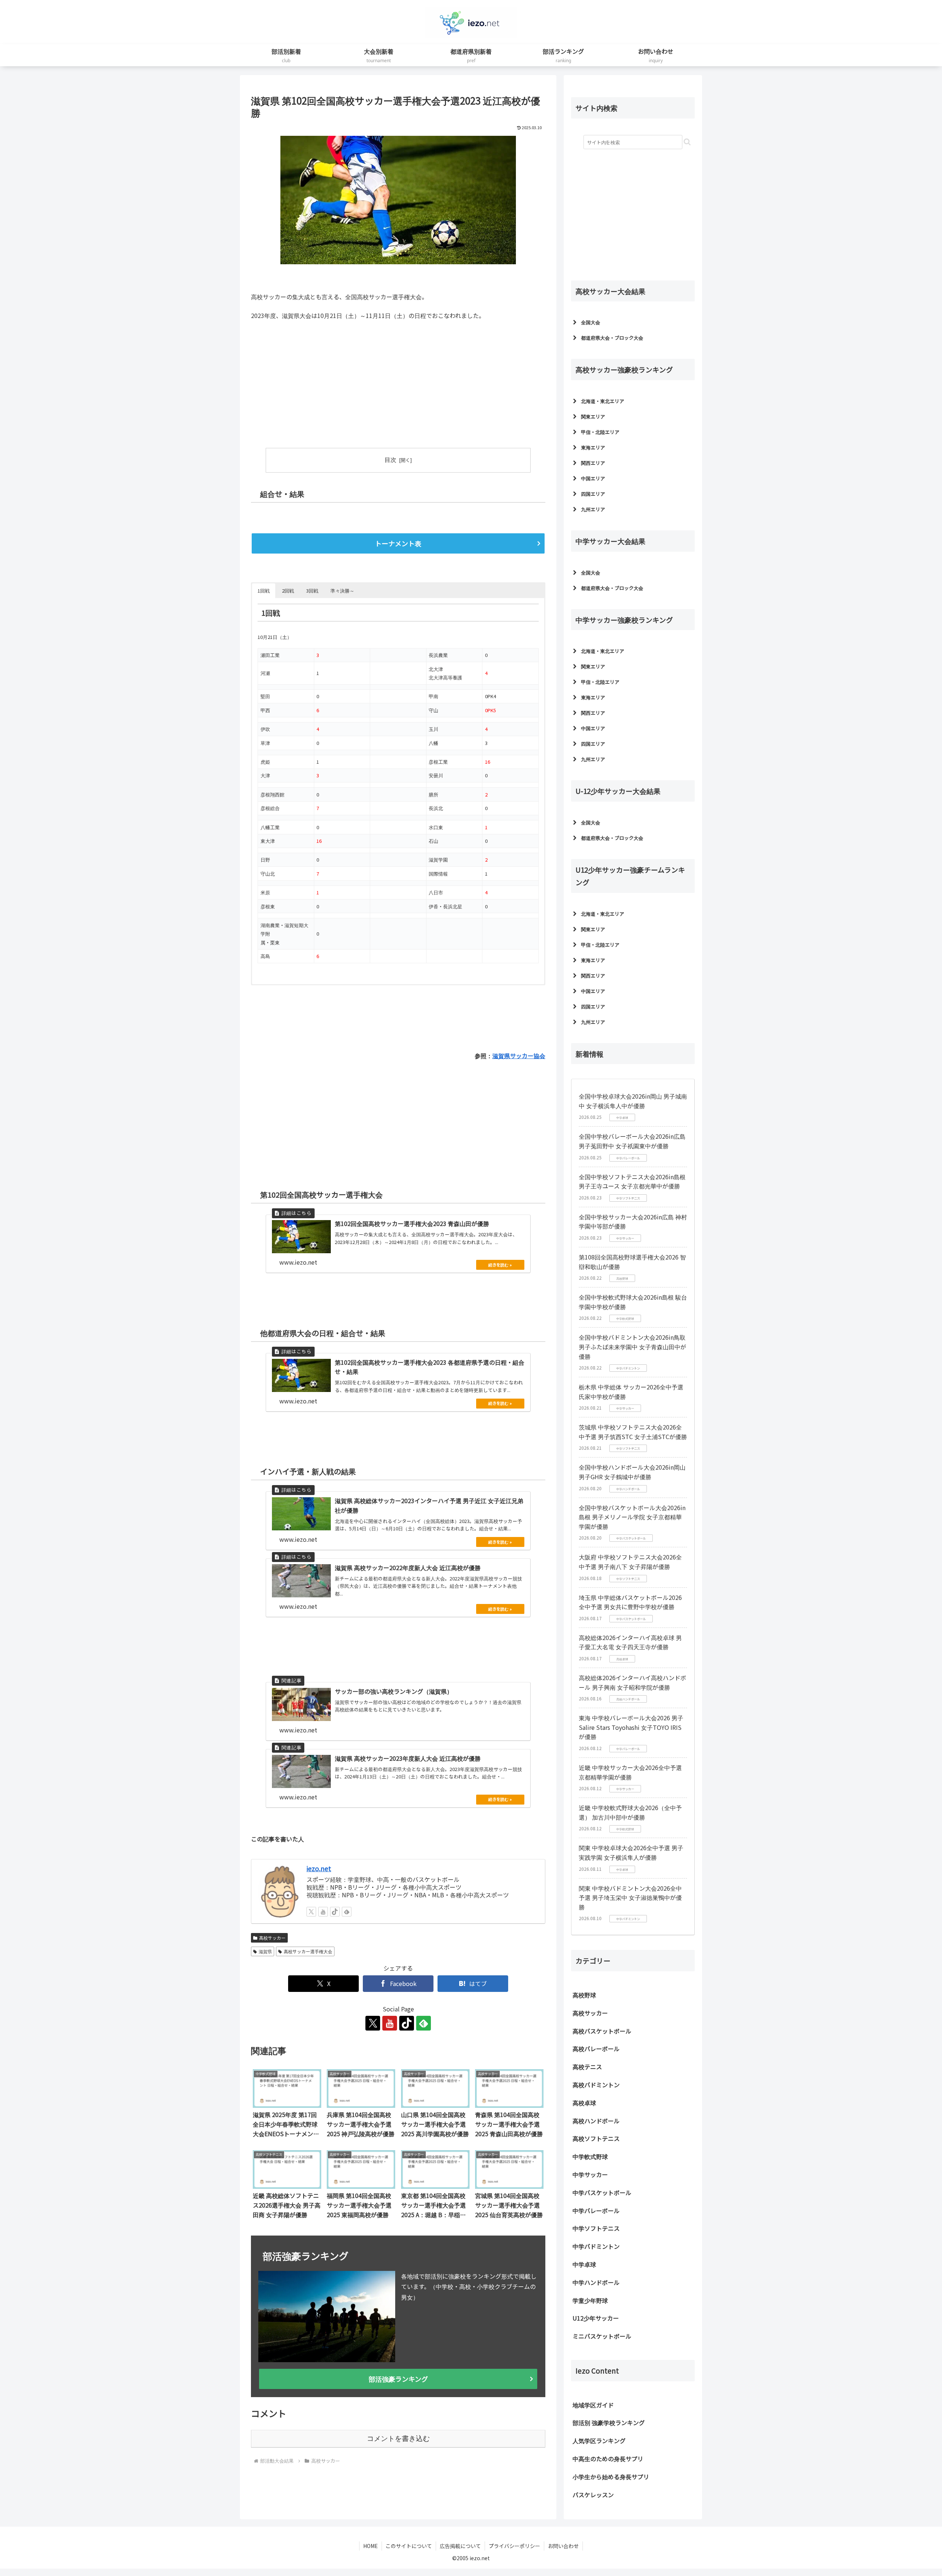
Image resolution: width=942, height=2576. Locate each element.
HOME (371, 2546)
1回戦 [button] (264, 590)
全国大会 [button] (591, 322)
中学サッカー (590, 2174)
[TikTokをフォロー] (335, 1911)
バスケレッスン (593, 2495)
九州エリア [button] (593, 509)
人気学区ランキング (599, 2441)
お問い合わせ (563, 2546)
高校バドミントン (596, 2085)
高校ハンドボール (596, 2121)
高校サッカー (272, 1937)
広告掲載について (460, 2546)
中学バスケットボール (602, 2192)
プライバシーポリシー (514, 2546)
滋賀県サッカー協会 (519, 1055)
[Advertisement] (325, 381)
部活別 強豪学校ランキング (609, 2423)
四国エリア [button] (593, 494)
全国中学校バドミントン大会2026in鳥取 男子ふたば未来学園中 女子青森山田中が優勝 (633, 1347)
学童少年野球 (590, 2300)
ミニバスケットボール (602, 2336)
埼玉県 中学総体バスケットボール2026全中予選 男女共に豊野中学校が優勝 (630, 1602)
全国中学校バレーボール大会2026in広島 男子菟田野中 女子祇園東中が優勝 (632, 1141)
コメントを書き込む (398, 2438)
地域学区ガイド (593, 2405)
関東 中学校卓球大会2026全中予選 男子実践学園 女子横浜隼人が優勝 (631, 1852)
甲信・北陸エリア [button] (600, 432)
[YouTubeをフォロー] (323, 1911)
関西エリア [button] (593, 463)
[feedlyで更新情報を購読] (347, 1911)
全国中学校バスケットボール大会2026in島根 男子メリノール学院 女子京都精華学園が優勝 (632, 1517)
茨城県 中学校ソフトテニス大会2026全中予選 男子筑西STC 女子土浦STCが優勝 (633, 1432)
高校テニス (587, 2067)
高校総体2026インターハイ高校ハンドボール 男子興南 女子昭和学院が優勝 (633, 1682)
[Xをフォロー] (311, 1911)
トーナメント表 (398, 543)
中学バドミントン (596, 2246)
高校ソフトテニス (596, 2138)
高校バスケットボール (602, 2031)
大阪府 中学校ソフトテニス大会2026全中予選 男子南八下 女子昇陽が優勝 (630, 1562)
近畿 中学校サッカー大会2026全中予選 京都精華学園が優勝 (630, 1772)
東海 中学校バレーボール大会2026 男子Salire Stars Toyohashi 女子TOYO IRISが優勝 (631, 1727)
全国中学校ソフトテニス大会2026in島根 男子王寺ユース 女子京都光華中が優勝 (632, 1181)
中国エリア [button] (593, 478)
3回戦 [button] (312, 590)
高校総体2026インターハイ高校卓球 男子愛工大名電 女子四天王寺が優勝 (630, 1642)
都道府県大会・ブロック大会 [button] (612, 338)
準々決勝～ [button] (342, 590)
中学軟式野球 (590, 2156)
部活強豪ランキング (398, 2378)
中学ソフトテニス (596, 2228)
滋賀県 (265, 1951)
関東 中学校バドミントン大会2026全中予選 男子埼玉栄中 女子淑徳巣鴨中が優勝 (630, 1897)
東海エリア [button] (593, 447)
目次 (390, 460)
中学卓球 (584, 2264)
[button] (687, 142)
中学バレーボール (596, 2211)
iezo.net (319, 1868)
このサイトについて (409, 2546)
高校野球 (584, 1995)
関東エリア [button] (593, 416)
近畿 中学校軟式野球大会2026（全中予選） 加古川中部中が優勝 (630, 1812)
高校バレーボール (596, 2049)
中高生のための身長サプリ (608, 2459)
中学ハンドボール (596, 2282)
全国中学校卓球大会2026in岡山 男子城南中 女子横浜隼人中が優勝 (633, 1101)
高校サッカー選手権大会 (308, 1951)
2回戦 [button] (288, 590)
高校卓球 (584, 2103)
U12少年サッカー (596, 2318)
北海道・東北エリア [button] (603, 401)
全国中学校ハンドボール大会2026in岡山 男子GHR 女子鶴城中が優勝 (632, 1472)
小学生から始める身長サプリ (611, 2477)
